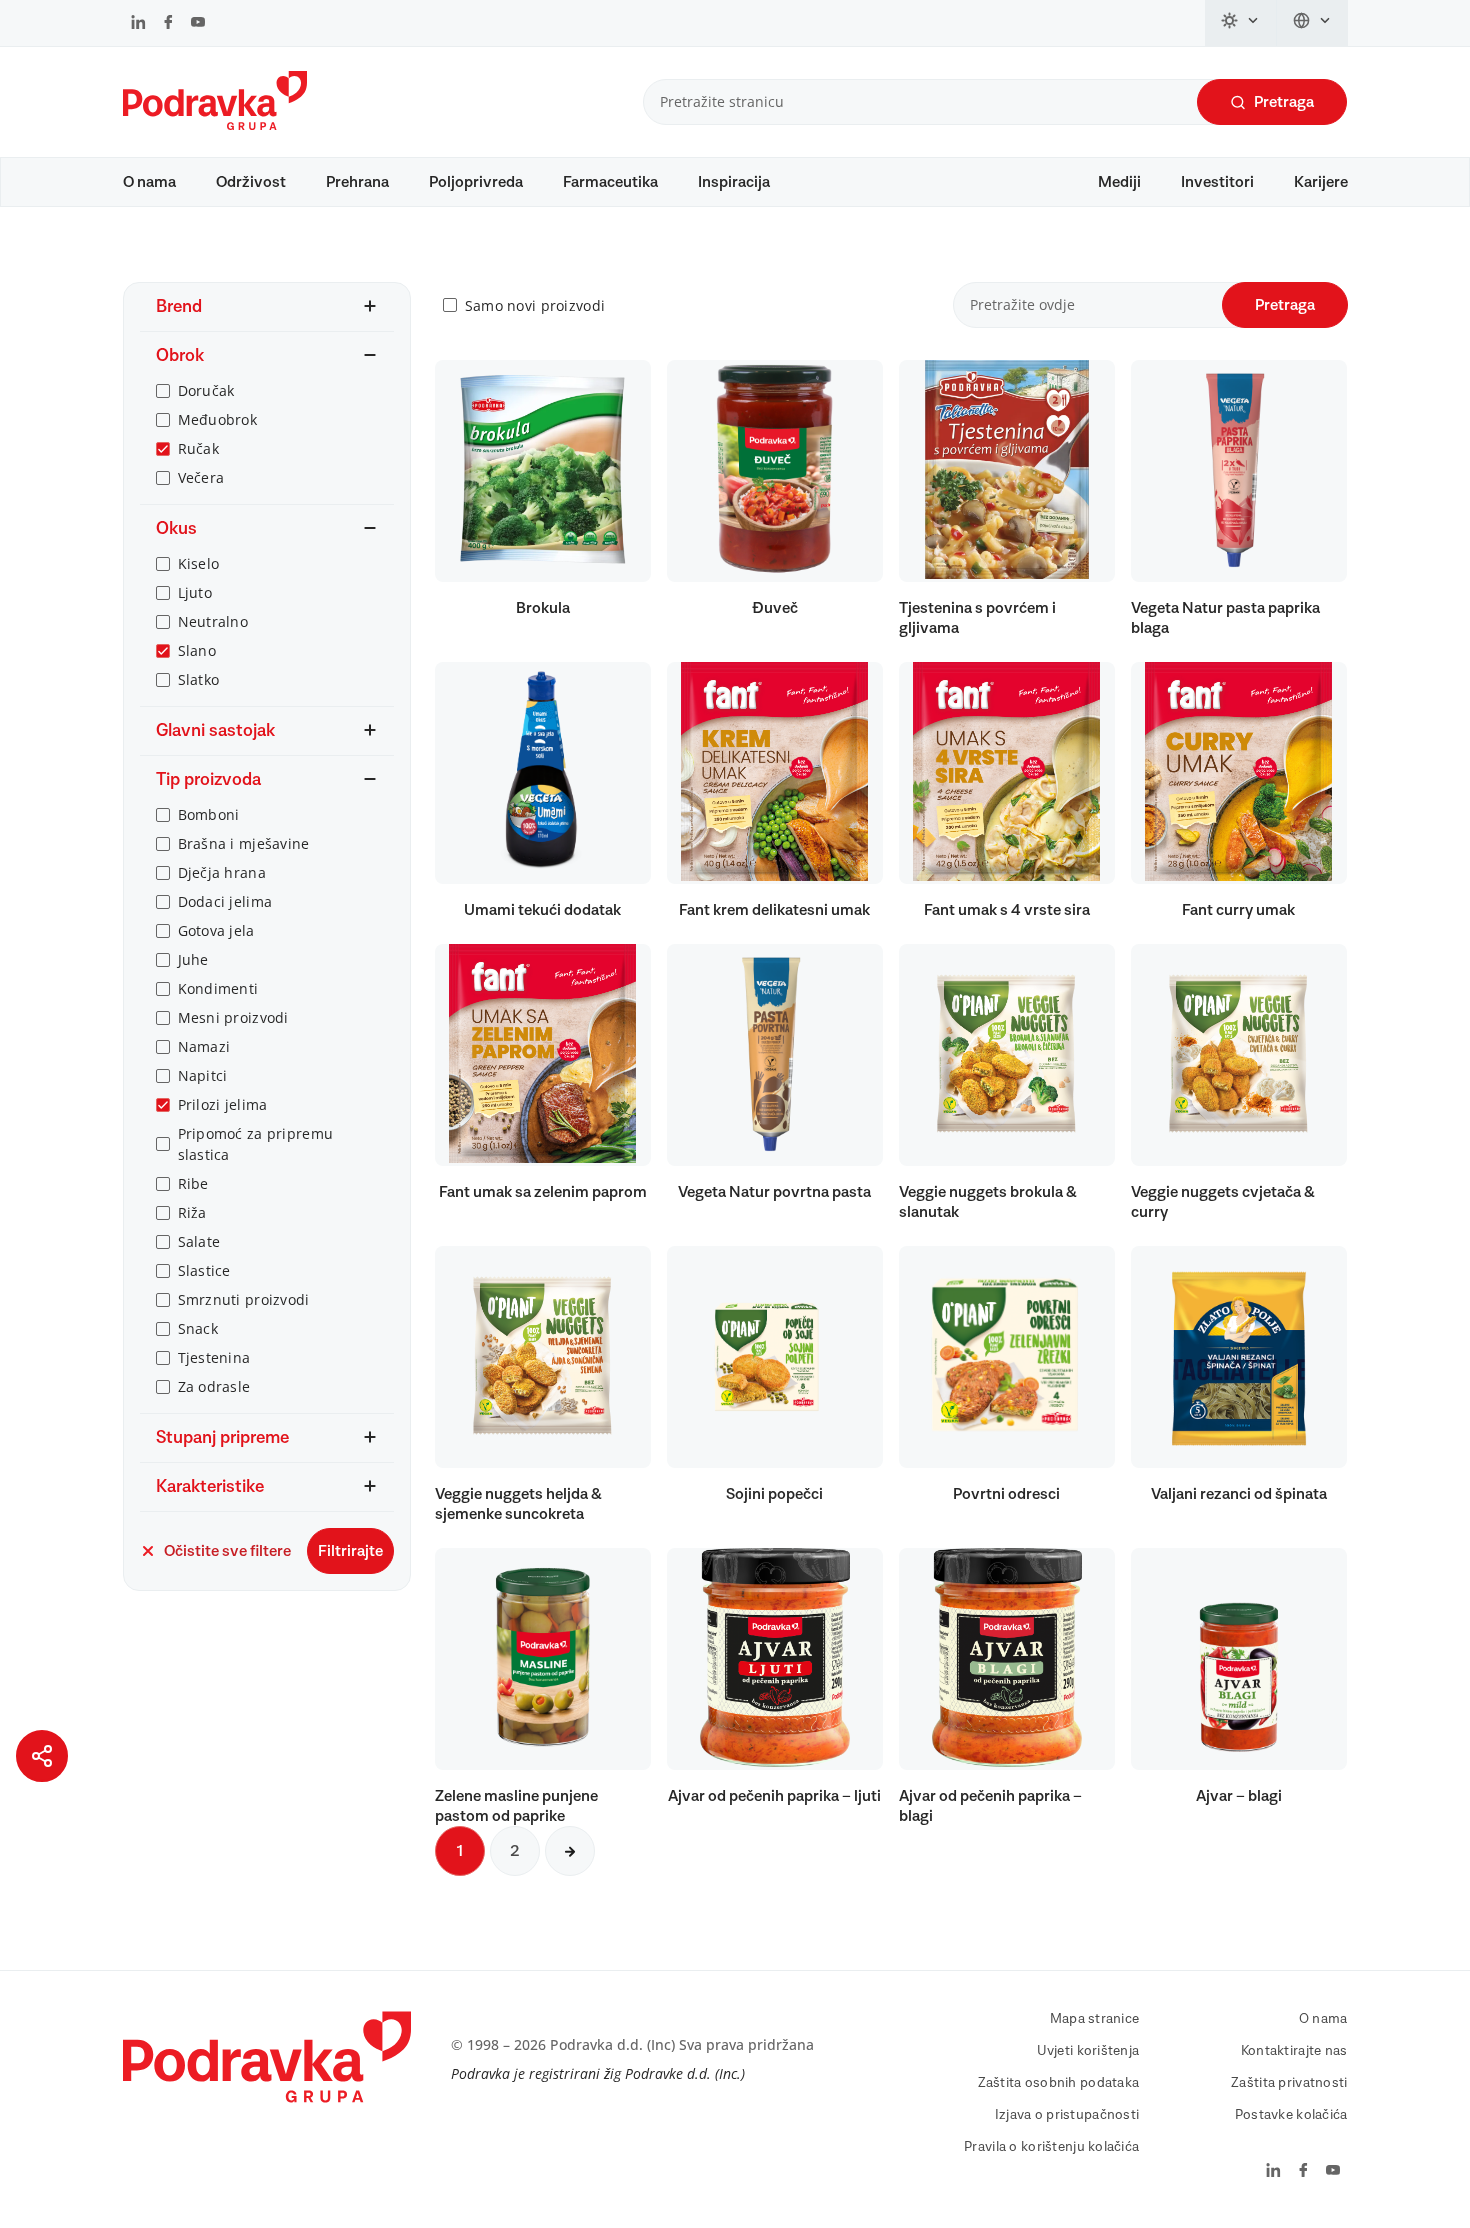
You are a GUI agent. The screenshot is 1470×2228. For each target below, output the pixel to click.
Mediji (1119, 182)
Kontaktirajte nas (1294, 2051)
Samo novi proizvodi (535, 305)
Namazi (204, 1046)
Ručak (198, 448)
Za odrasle (214, 1386)
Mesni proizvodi (233, 1017)
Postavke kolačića (1291, 2115)
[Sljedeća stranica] (570, 1851)
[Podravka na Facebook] (168, 24)
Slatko (199, 679)
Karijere (1321, 182)
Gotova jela (216, 930)
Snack (198, 1328)
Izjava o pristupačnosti (1067, 2115)
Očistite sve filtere (227, 1551)
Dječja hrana (222, 872)
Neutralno (213, 621)
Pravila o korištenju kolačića (1051, 2147)
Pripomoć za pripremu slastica (256, 1144)
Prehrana (357, 182)
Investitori (1217, 182)
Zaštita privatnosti (1289, 2083)
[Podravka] (215, 125)
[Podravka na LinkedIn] (138, 24)
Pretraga (1284, 102)
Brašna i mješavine (244, 843)
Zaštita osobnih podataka (1059, 2083)
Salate (199, 1241)
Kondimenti (218, 988)
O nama (149, 182)
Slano (197, 650)
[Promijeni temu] (1241, 23)
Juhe (193, 959)
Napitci (203, 1075)
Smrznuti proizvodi (244, 1299)
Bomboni (209, 814)
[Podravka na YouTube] (198, 24)
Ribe (193, 1183)
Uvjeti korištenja (1088, 2051)
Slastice (204, 1270)
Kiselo (199, 563)
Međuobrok (218, 419)
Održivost (251, 182)
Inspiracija (734, 182)
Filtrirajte (350, 1551)
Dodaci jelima (225, 901)
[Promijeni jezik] (1312, 23)
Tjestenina (214, 1357)
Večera (201, 477)
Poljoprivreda (476, 182)
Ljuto (195, 592)
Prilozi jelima (223, 1104)
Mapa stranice (1095, 2019)
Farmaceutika (610, 182)
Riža (192, 1212)
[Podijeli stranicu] (42, 1756)
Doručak (206, 390)
